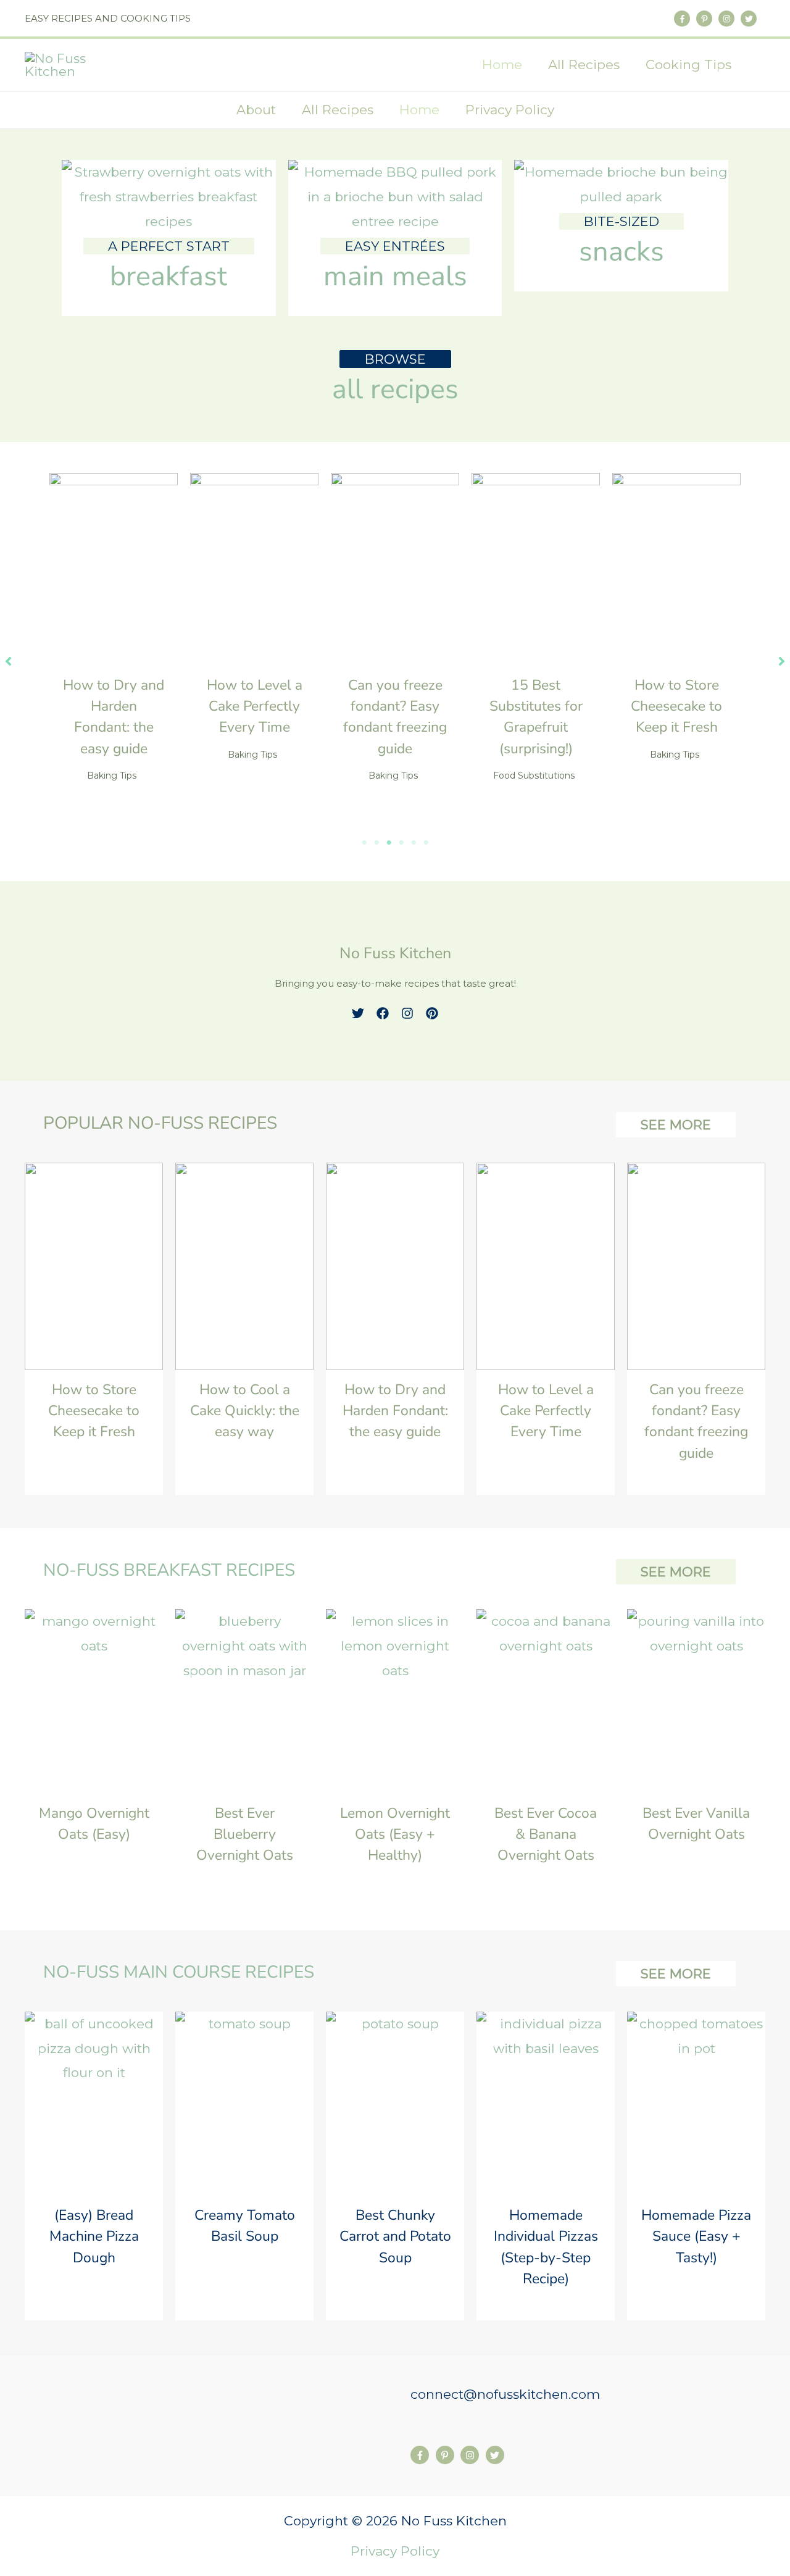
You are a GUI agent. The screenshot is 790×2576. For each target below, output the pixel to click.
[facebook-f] (683, 19)
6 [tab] (426, 843)
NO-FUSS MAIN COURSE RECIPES (179, 1972)
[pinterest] (432, 1013)
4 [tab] (401, 843)
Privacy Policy (510, 110)
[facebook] (383, 1013)
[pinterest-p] (705, 19)
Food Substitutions (534, 776)
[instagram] (728, 19)
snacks (622, 252)
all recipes (395, 389)
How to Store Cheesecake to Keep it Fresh (676, 706)
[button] (761, 66)
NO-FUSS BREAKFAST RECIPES (169, 1570)
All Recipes (338, 110)
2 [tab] (376, 843)
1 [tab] (364, 843)
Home (419, 110)
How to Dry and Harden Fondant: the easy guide (395, 1411)
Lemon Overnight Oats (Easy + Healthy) (395, 1834)
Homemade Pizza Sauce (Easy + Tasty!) (696, 2236)
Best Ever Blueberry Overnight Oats (245, 1834)
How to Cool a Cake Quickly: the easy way (245, 1411)
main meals (395, 276)
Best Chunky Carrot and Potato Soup (395, 2236)
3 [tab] (389, 843)
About (256, 110)
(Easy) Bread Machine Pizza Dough (94, 2236)
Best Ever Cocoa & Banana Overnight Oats (546, 1834)
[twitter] (750, 19)
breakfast (168, 276)
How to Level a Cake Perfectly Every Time (255, 706)
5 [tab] (414, 843)
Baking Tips (112, 776)
